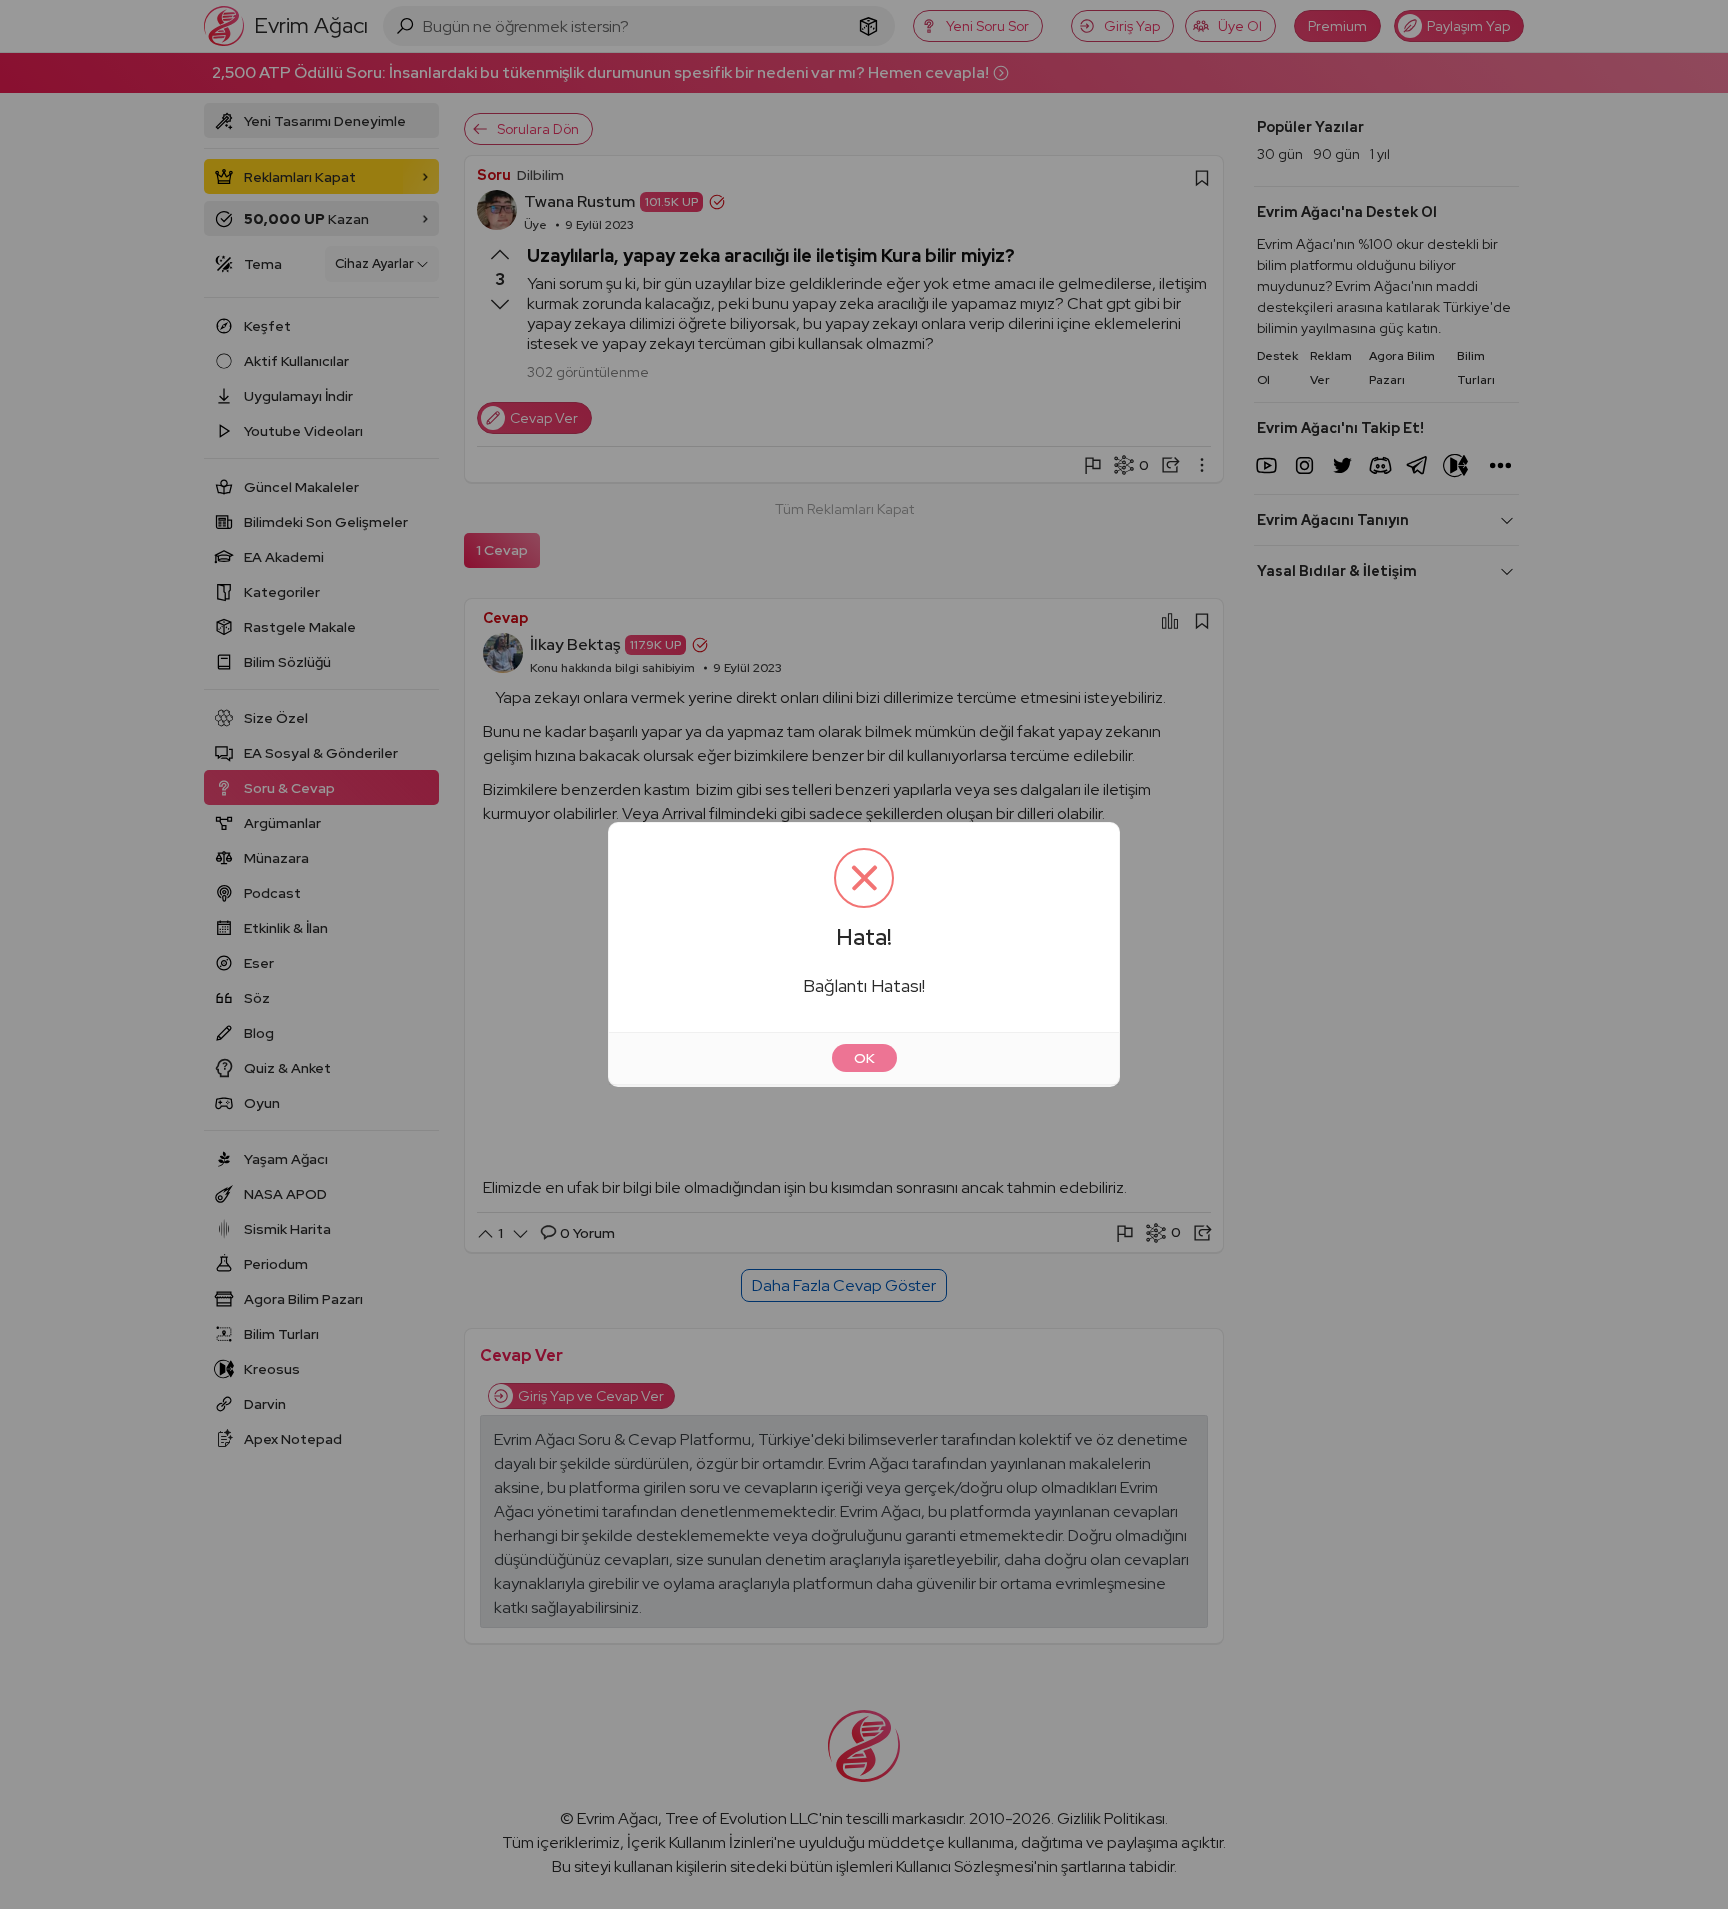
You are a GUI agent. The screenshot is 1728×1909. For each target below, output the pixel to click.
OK (864, 1058)
